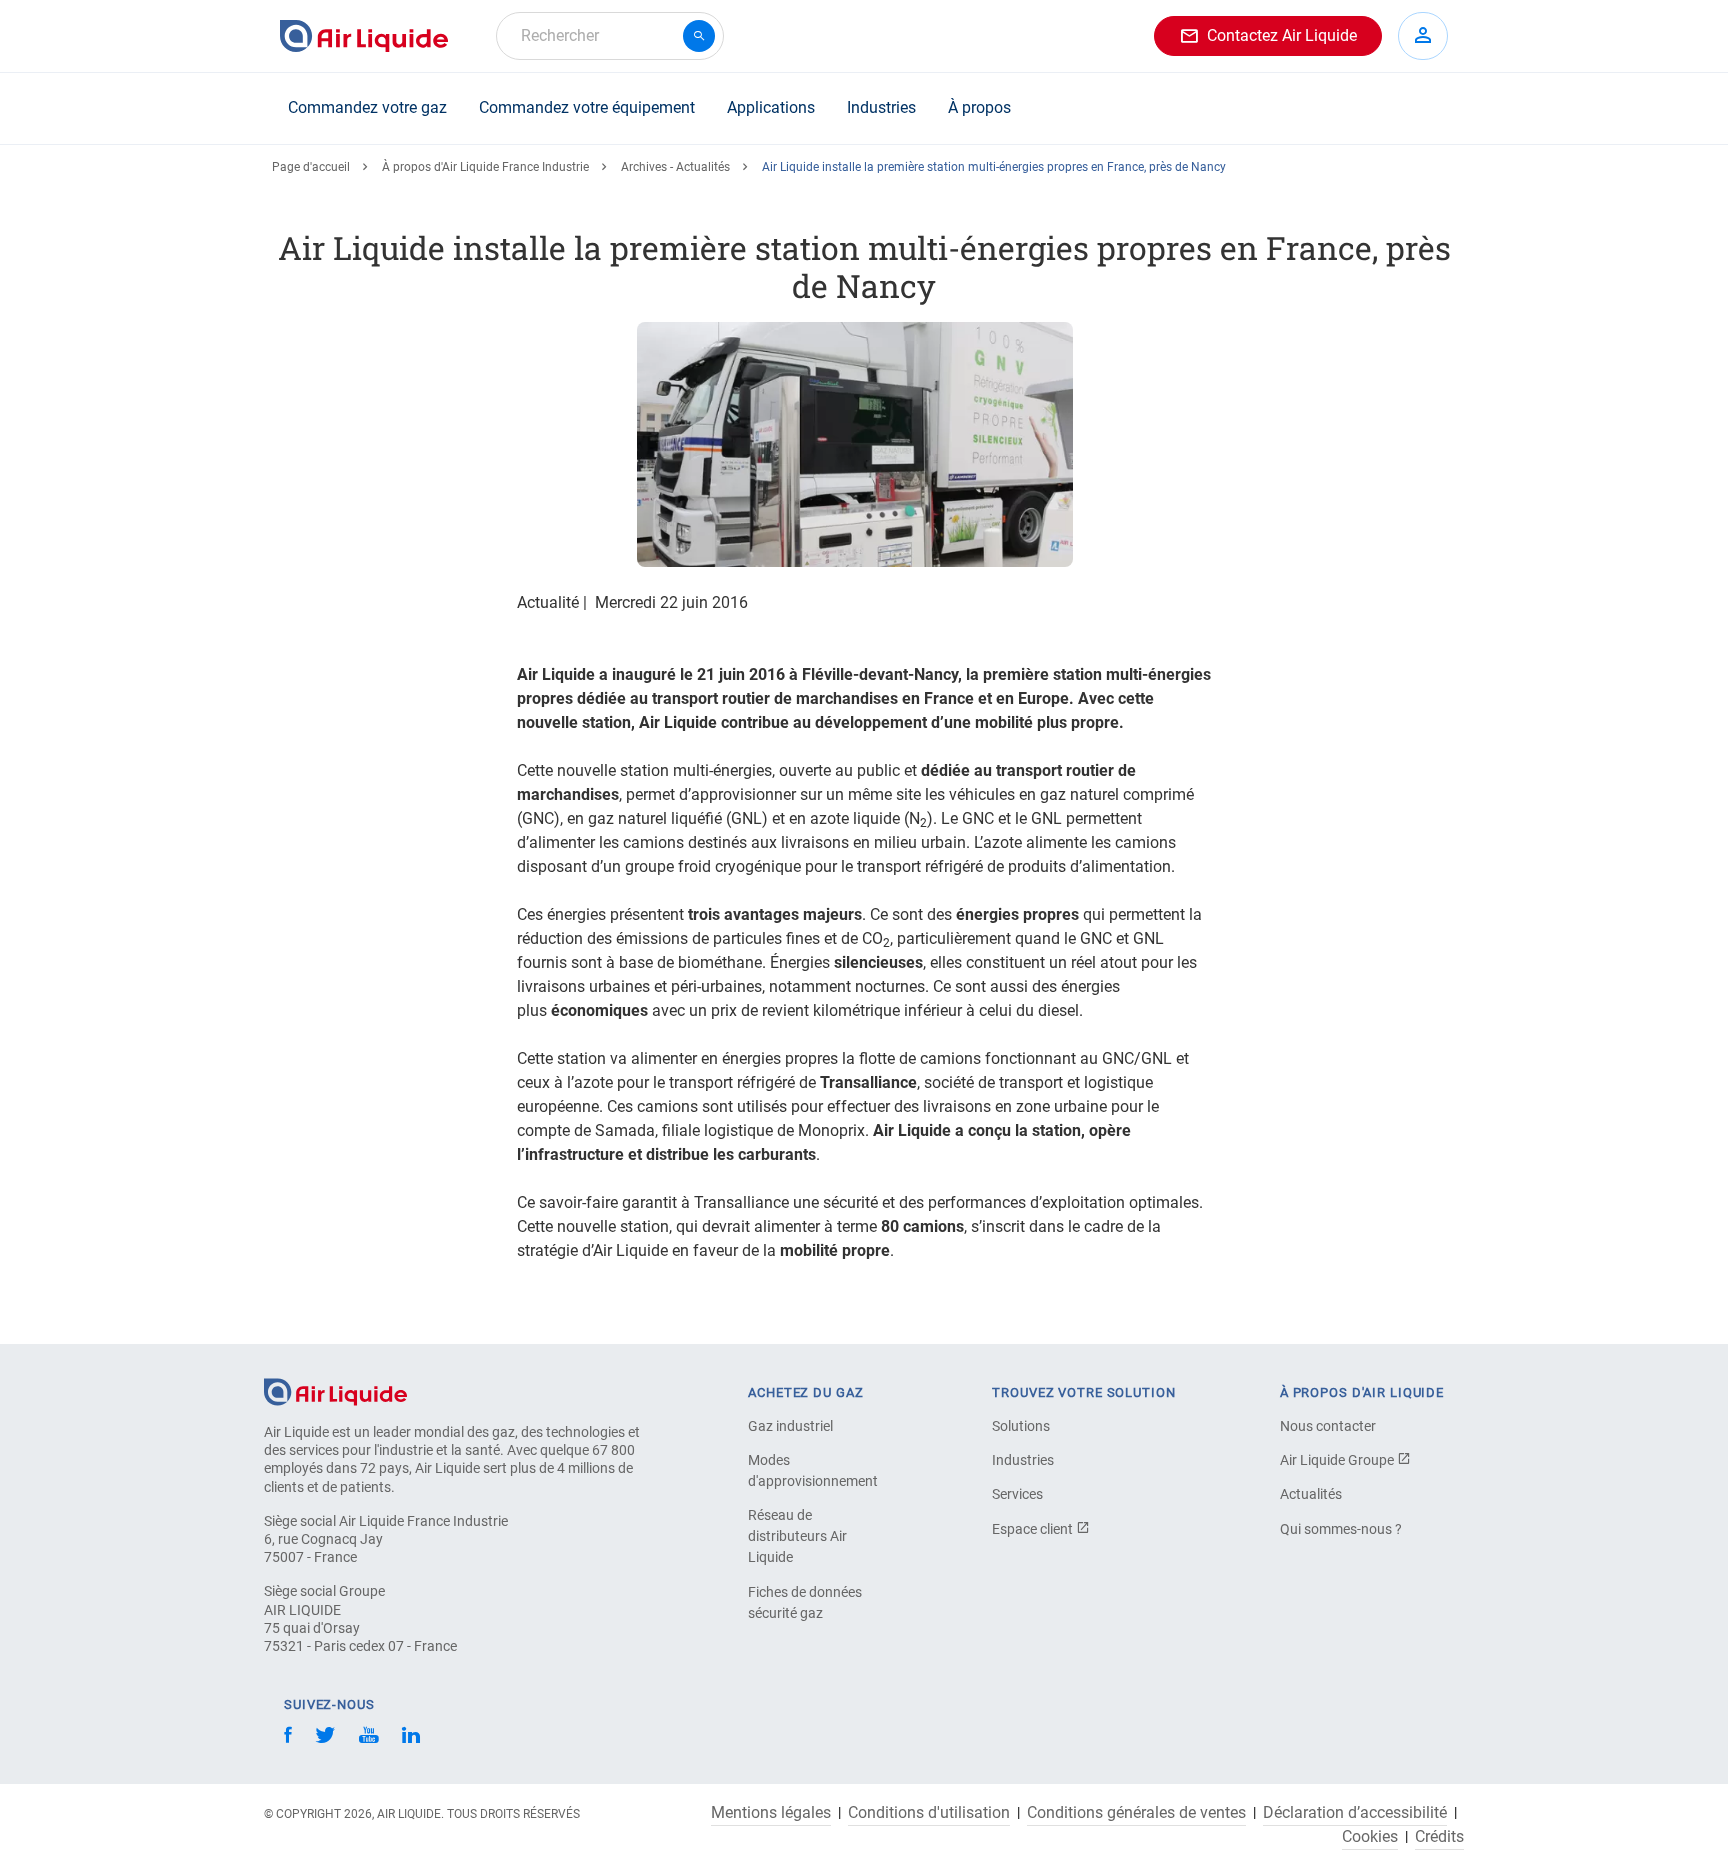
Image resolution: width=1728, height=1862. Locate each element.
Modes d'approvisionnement (813, 1470)
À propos (979, 107)
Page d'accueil (311, 167)
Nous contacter (1328, 1426)
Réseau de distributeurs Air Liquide (797, 1536)
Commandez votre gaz (367, 107)
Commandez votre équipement (587, 107)
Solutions (1021, 1426)
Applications (771, 107)
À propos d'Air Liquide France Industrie (485, 167)
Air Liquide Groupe (1338, 1460)
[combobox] (610, 36)
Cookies (1370, 1837)
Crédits (1439, 1837)
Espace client (1034, 1529)
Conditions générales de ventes (1136, 1813)
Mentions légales (771, 1813)
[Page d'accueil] (335, 1390)
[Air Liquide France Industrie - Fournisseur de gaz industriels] (364, 36)
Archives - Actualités (675, 167)
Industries (881, 107)
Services (1017, 1494)
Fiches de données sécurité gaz (805, 1602)
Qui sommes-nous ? (1341, 1529)
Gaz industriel (790, 1426)
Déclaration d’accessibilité (1355, 1813)
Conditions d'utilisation (929, 1813)
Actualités (1311, 1494)
